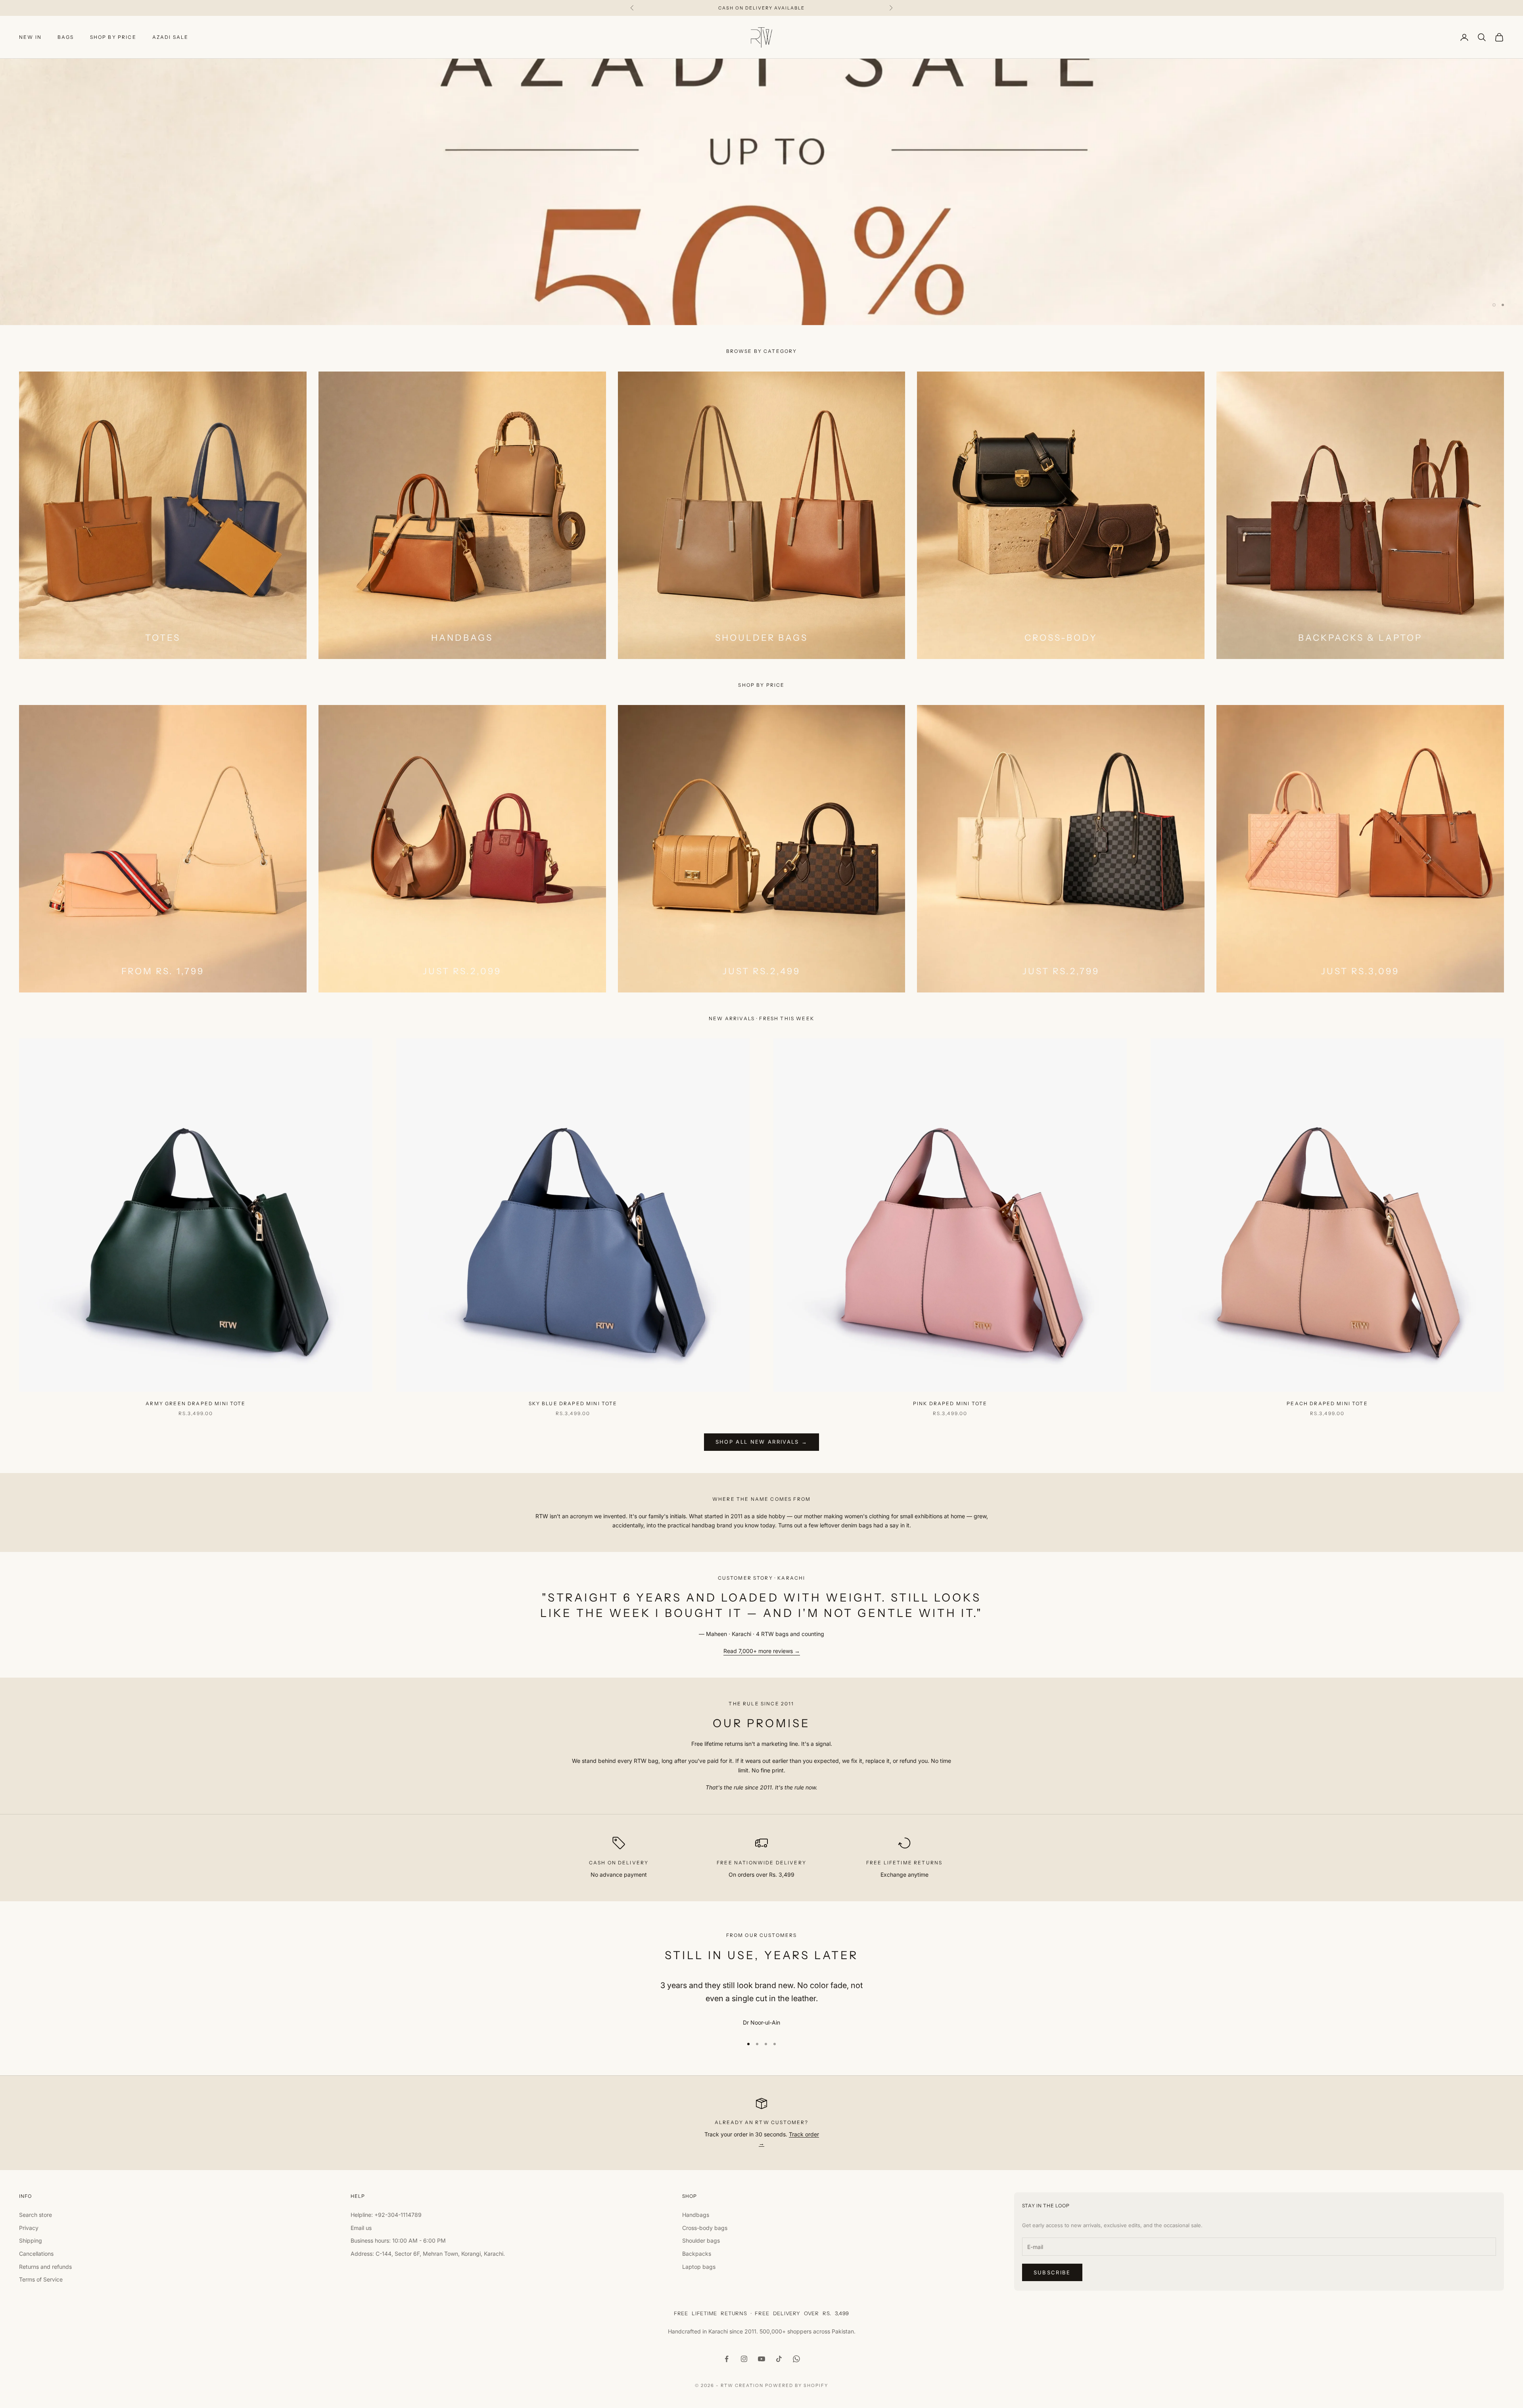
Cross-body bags (705, 2228)
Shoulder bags (701, 2240)
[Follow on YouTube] (761, 2359)
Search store (35, 2215)
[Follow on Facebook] (727, 2359)
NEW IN (30, 37)
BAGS (66, 37)
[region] (761, 192)
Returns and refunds (45, 2267)
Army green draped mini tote (196, 1403)
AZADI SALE (171, 37)
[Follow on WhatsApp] (796, 2359)
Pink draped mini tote (950, 1403)
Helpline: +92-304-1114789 (386, 2215)
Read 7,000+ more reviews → (762, 1651)
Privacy (29, 2228)
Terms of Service (41, 2279)
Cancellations (36, 2254)
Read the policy (60, 285)
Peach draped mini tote (1327, 1403)
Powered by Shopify (797, 2385)
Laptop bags (699, 2267)
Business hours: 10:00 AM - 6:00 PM (398, 2240)
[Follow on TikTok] (779, 2359)
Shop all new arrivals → (762, 1442)
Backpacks (697, 2254)
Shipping (31, 2240)
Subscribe (1052, 2272)
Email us (361, 2228)
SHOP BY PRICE (113, 37)
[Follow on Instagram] (744, 2359)
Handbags (696, 2215)
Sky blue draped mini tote (573, 1403)
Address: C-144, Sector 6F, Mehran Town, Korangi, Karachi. (428, 2254)
